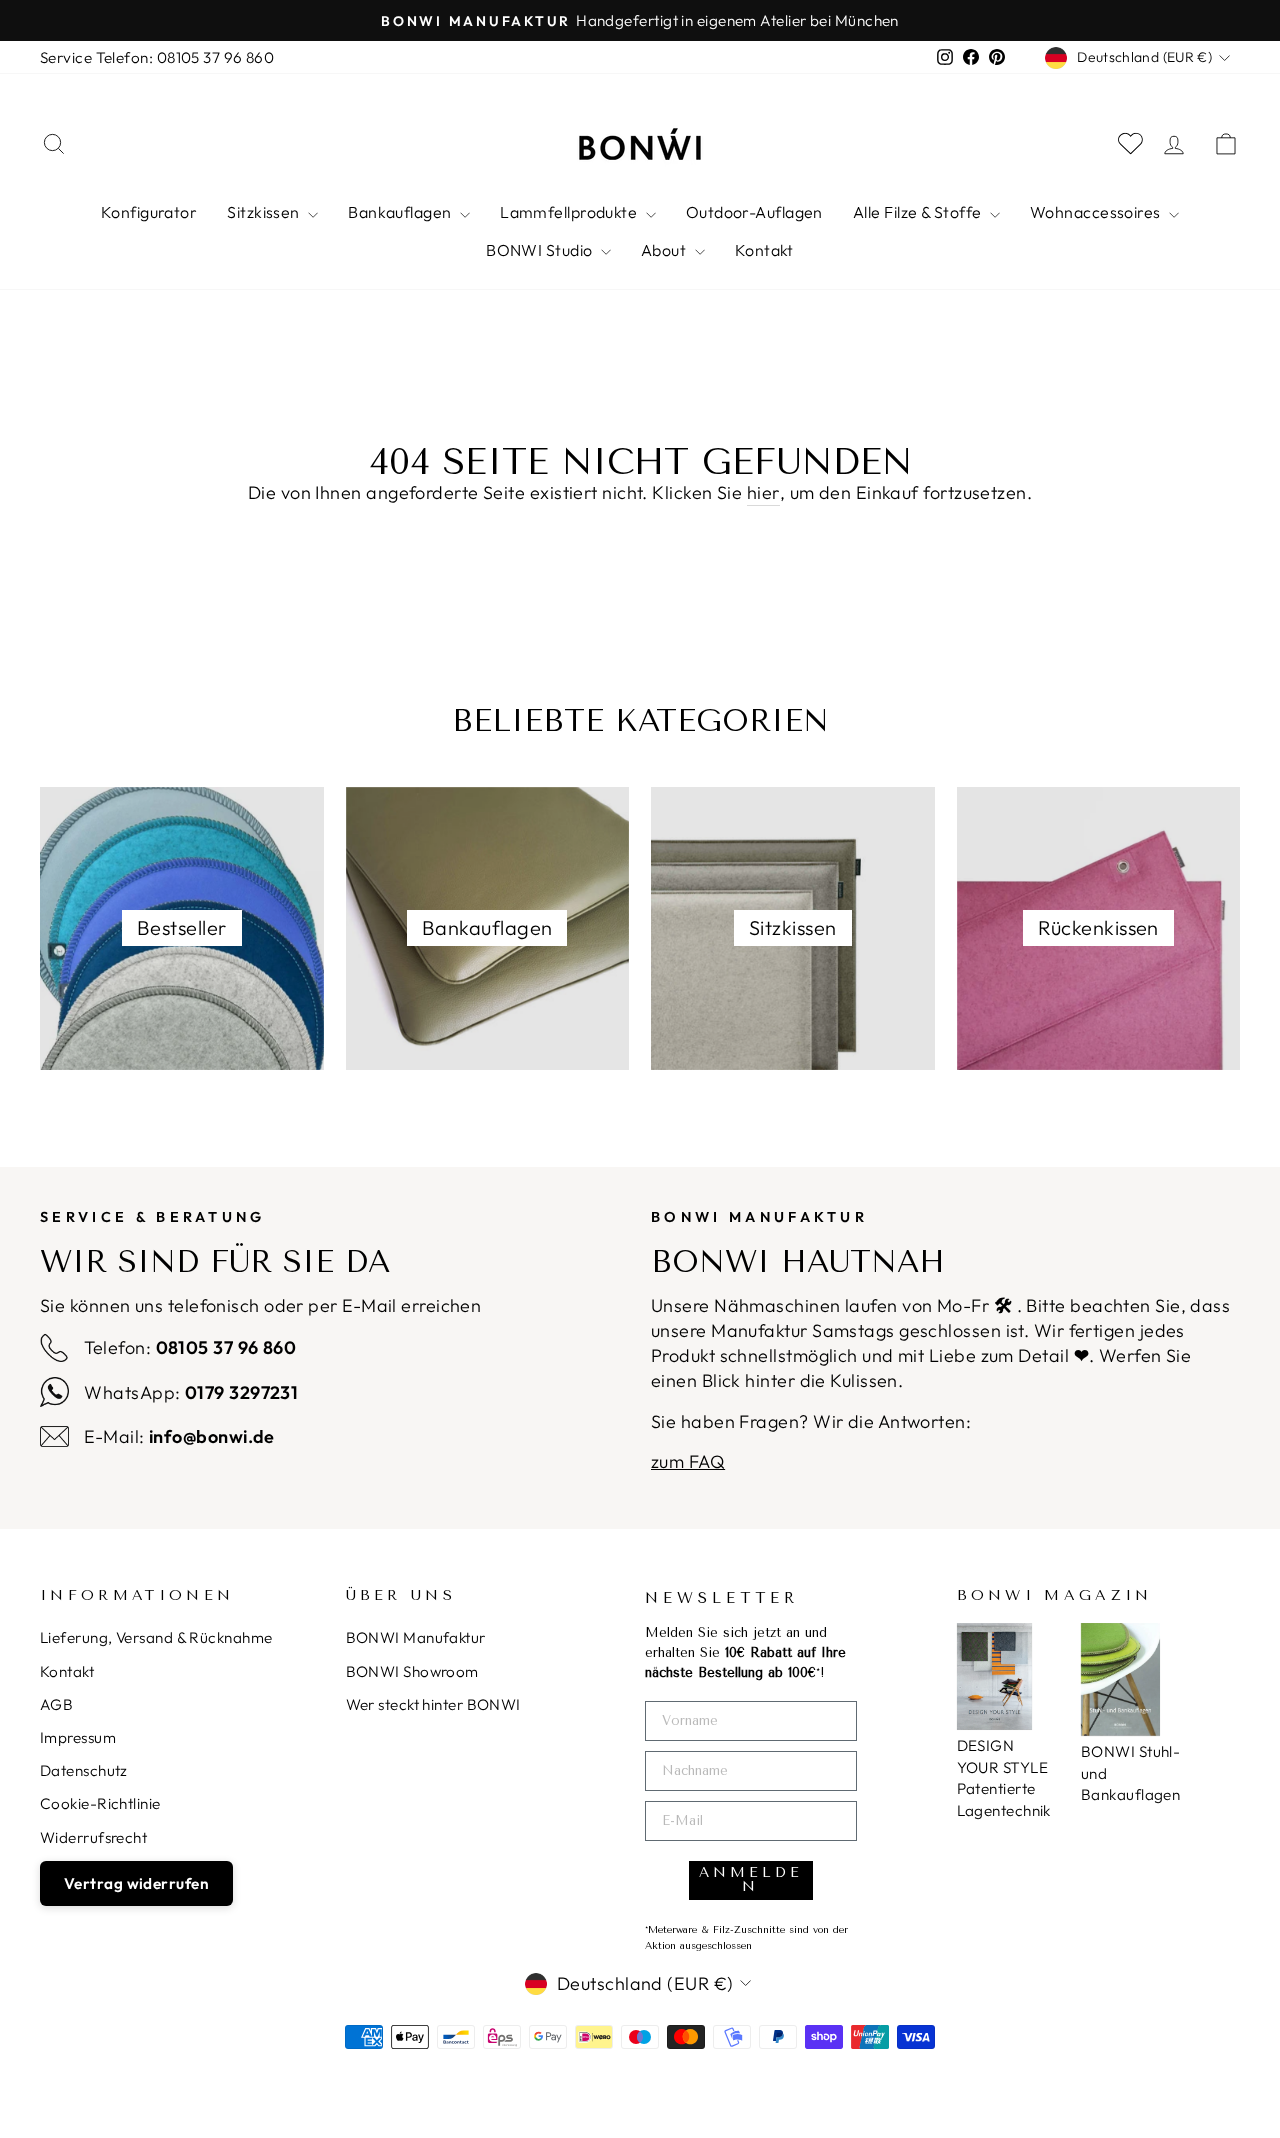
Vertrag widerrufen (136, 1883)
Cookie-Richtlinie (100, 1803)
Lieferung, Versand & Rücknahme (156, 1637)
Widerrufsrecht (93, 1837)
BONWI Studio (541, 250)
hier (763, 492)
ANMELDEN (751, 1879)
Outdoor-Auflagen (754, 212)
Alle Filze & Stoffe (919, 212)
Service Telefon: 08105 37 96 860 (157, 57)
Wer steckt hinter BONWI (433, 1704)
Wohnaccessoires (1097, 212)
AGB (56, 1704)
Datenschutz (84, 1770)
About (665, 250)
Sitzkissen (265, 212)
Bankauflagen (401, 212)
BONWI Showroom (412, 1671)
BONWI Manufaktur (416, 1637)
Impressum (78, 1737)
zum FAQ (688, 1461)
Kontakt (764, 250)
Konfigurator (149, 212)
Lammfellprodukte (570, 212)
